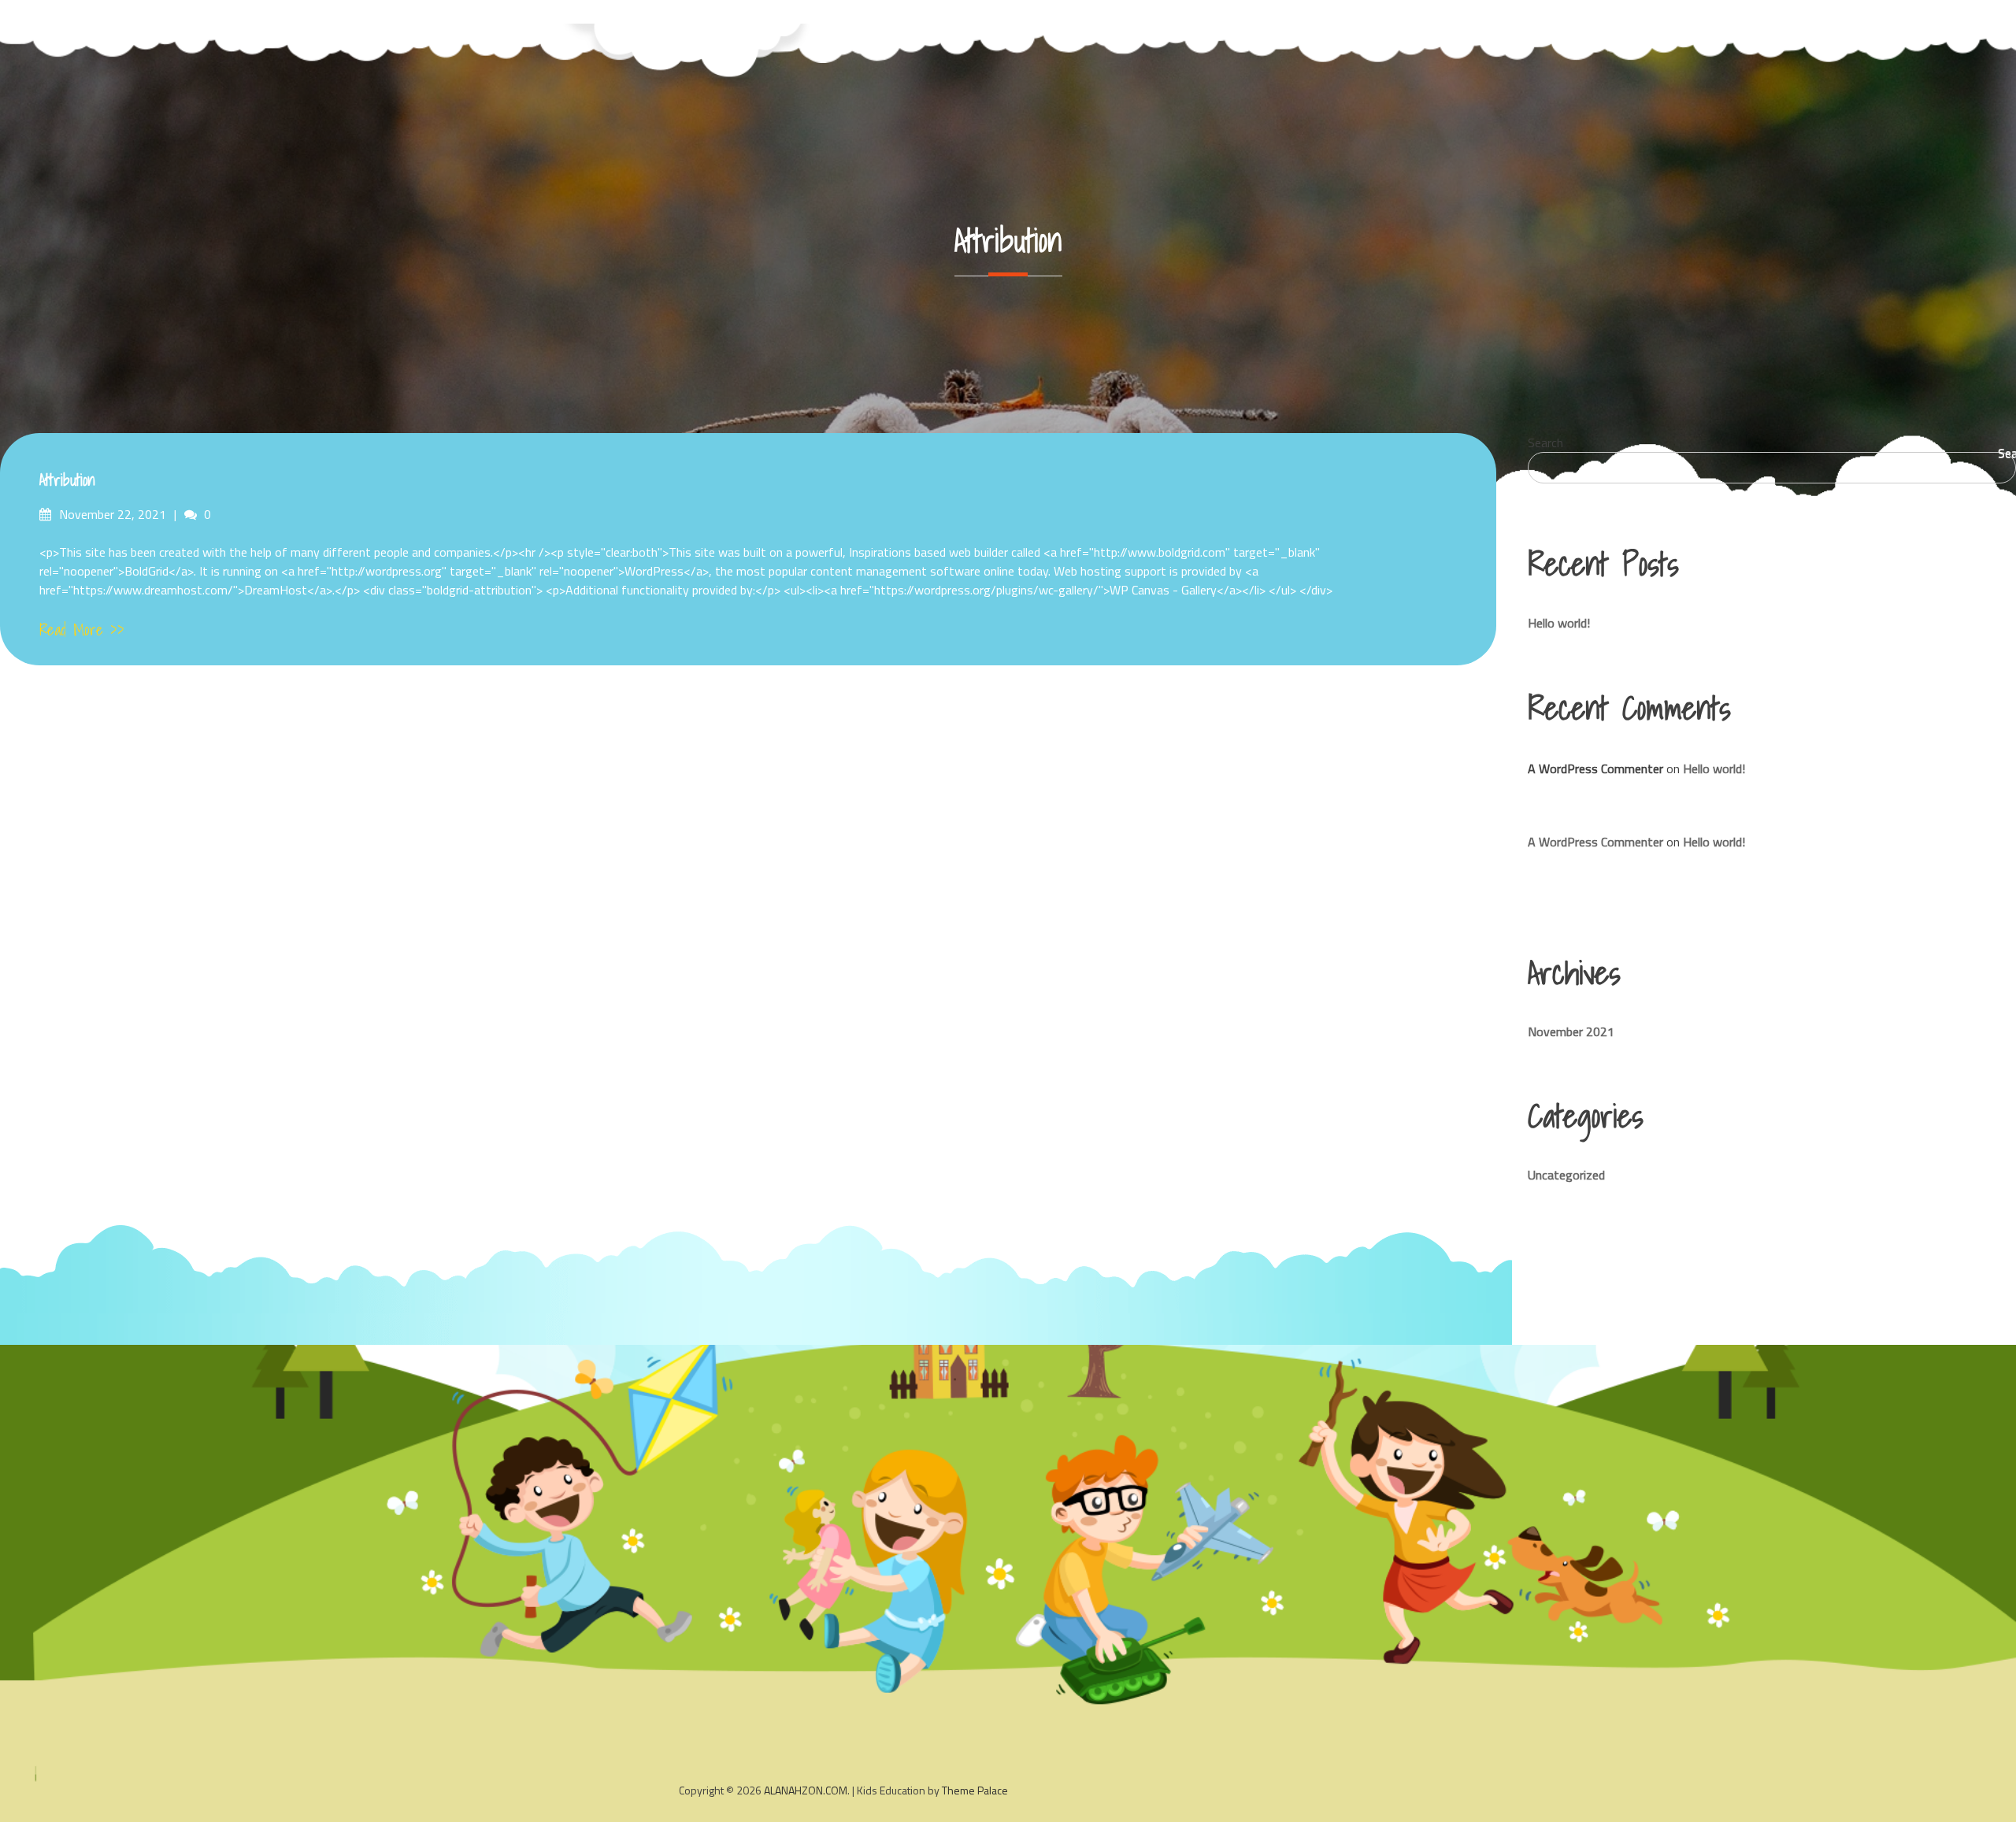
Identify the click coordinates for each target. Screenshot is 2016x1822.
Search (1545, 443)
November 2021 (1571, 1031)
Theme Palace (975, 1790)
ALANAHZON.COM (806, 1790)
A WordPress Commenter (1595, 842)
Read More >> (82, 630)
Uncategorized (1566, 1175)
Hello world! (1559, 623)
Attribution (67, 480)
